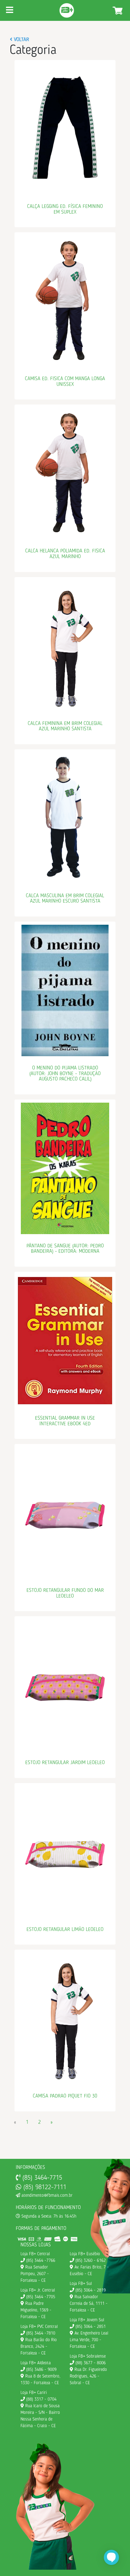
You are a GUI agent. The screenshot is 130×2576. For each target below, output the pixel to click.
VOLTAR (21, 40)
